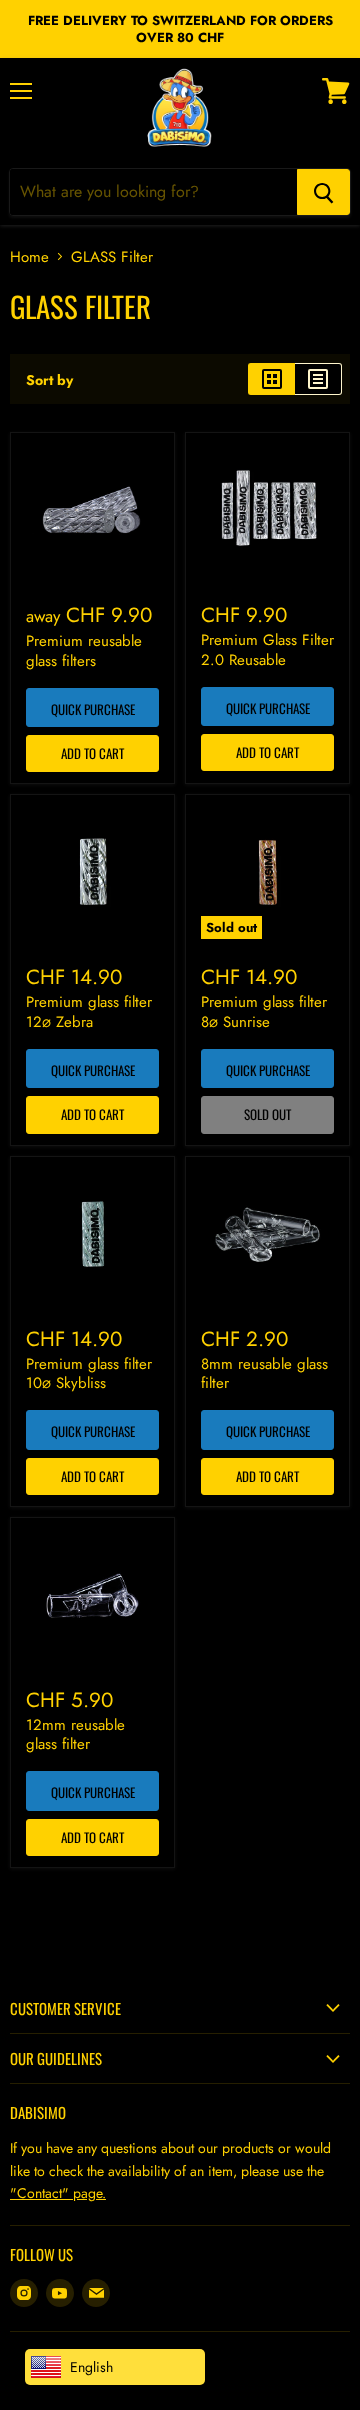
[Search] (323, 192)
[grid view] (271, 379)
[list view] (318, 379)
